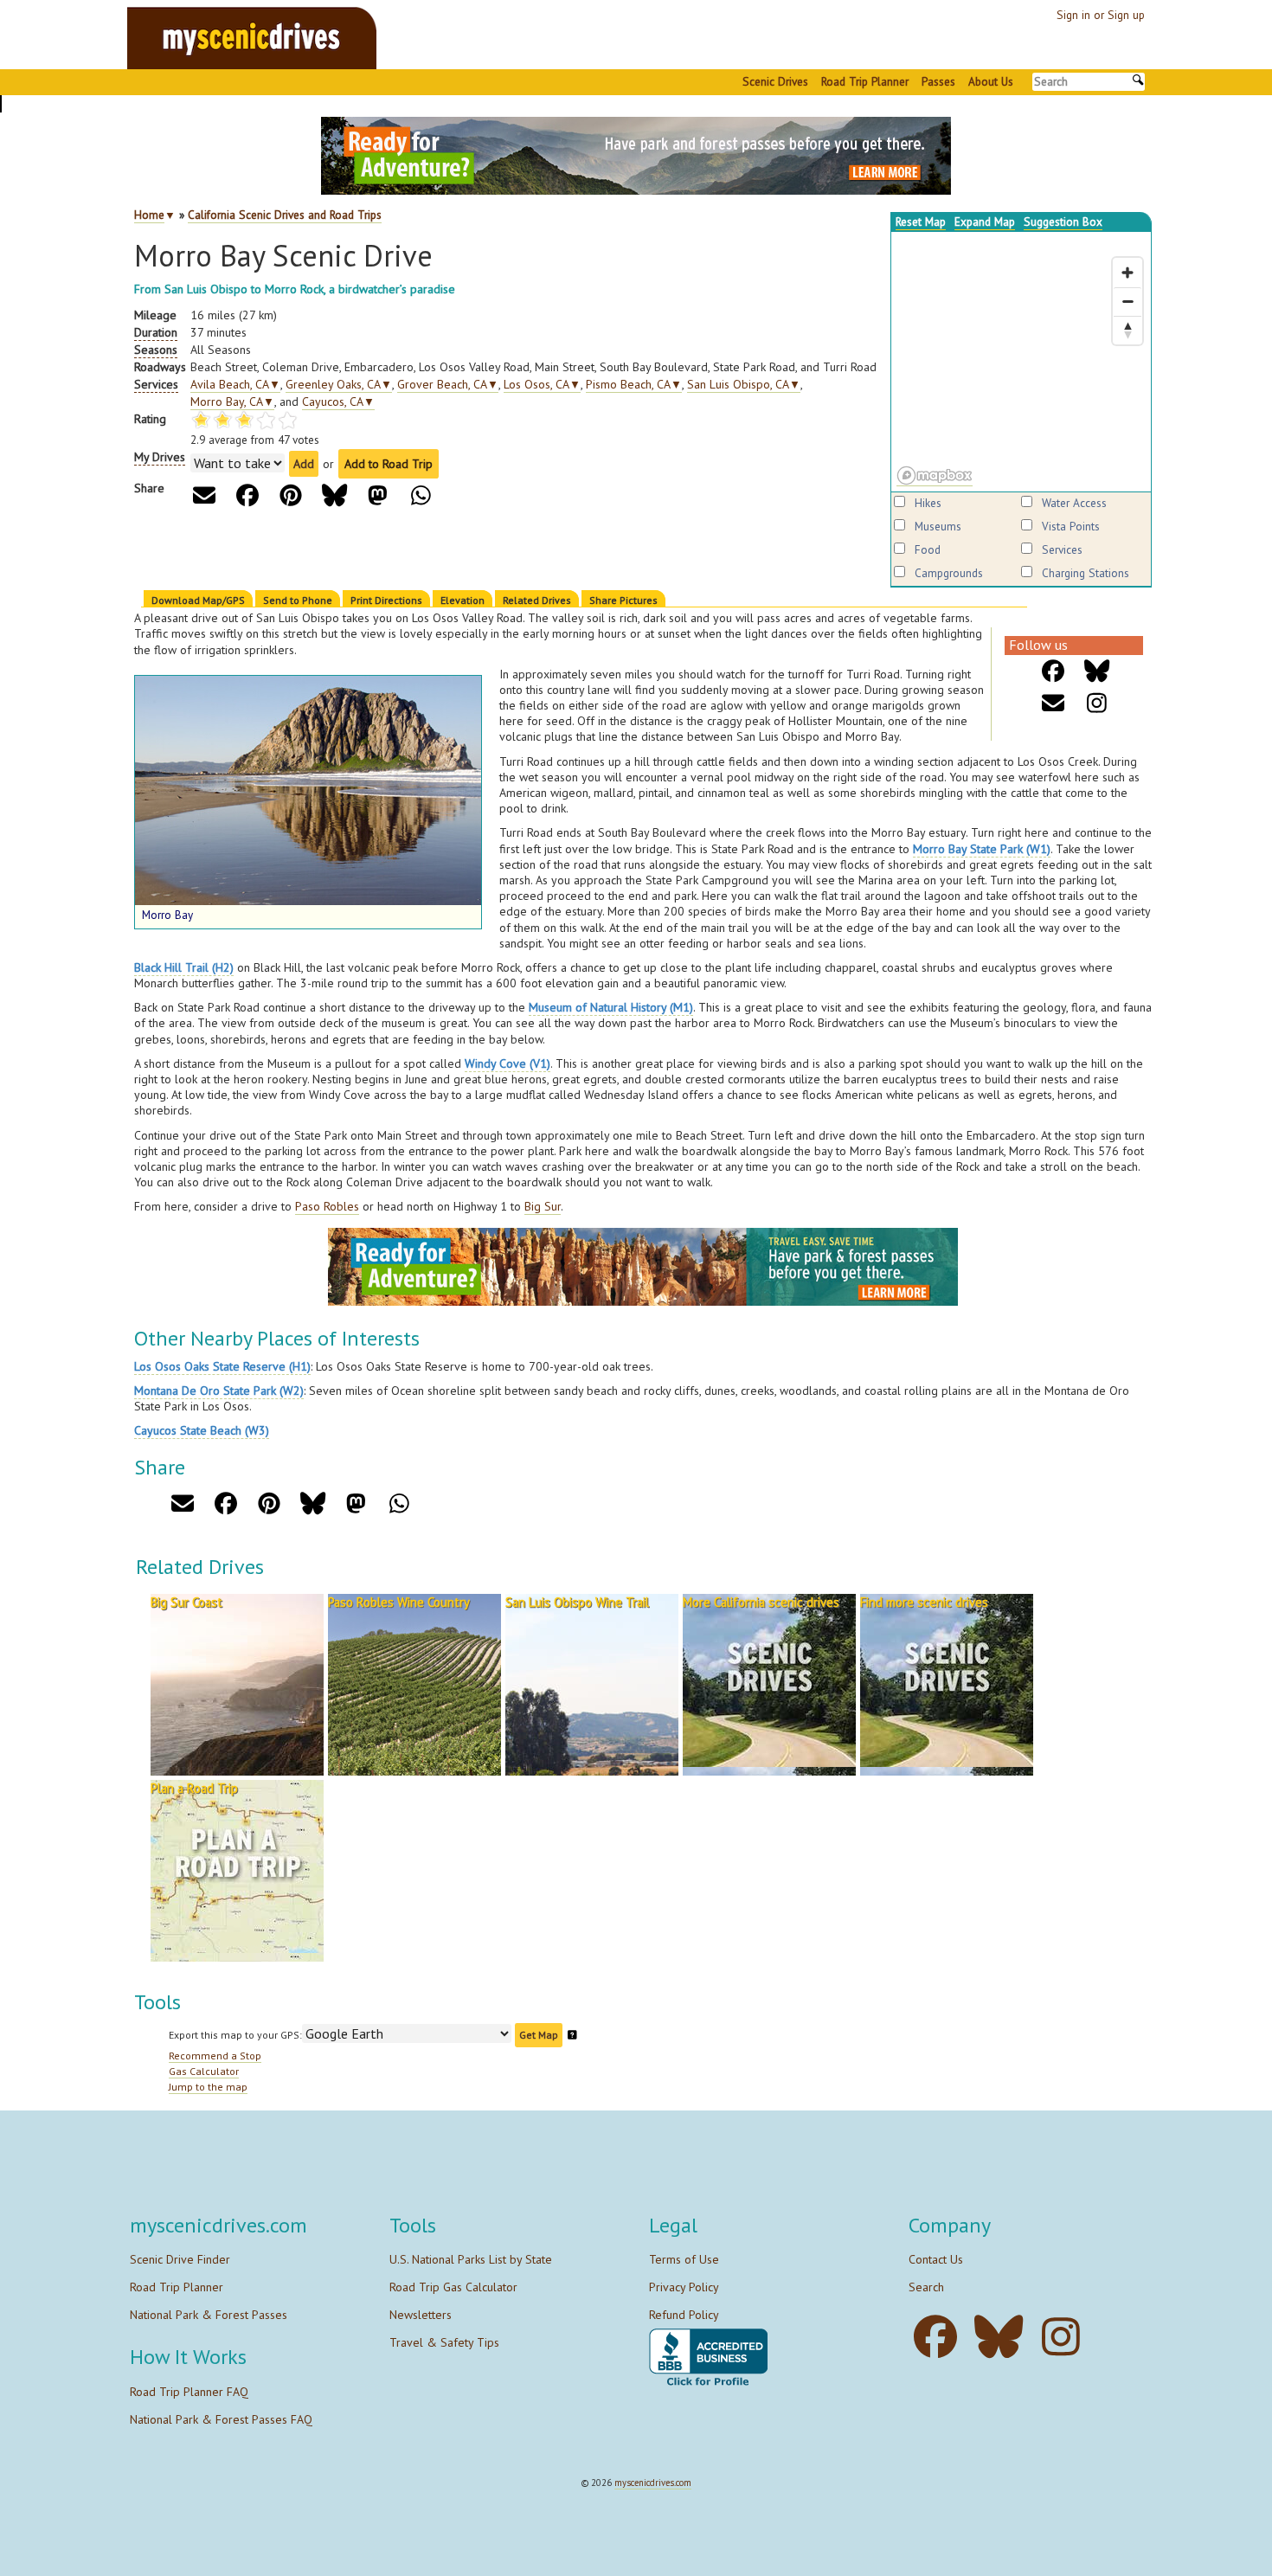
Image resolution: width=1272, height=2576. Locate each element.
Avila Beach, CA (235, 384)
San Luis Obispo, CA (744, 384)
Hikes (928, 503)
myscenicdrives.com (653, 2483)
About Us (991, 81)
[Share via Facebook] (248, 495)
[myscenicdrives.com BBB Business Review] (708, 2358)
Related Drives (537, 600)
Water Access (1074, 503)
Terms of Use (684, 2259)
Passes (938, 81)
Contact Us (936, 2259)
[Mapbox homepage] (935, 476)
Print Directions (386, 600)
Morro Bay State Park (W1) (982, 849)
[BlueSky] (1097, 671)
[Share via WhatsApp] (421, 495)
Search (926, 2287)
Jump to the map (208, 2087)
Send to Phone (298, 600)
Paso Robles (327, 1206)
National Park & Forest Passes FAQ (221, 2419)
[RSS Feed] (1097, 703)
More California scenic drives (761, 1602)
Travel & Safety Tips (444, 2342)
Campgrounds (949, 573)
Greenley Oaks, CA (339, 384)
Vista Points (1071, 526)
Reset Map (921, 222)
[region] (1021, 362)
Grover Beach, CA (448, 384)
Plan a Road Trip (194, 1788)
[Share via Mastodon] (378, 495)
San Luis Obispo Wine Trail (577, 1602)
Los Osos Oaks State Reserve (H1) (222, 1366)
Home (149, 215)
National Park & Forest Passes (209, 2315)
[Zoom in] (1127, 273)
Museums (938, 526)
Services (1062, 549)
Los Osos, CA (542, 384)
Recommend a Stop (215, 2056)
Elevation (463, 600)
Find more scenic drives (924, 1602)
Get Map (539, 2035)
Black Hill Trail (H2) (184, 967)
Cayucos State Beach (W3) (202, 1430)
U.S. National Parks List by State (471, 2259)
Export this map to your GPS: (235, 2035)
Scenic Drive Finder (180, 2259)
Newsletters (421, 2315)
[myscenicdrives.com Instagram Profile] (1066, 2337)
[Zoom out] (1127, 301)
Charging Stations (1086, 573)
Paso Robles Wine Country (399, 1602)
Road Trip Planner (865, 81)
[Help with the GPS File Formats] (572, 2035)
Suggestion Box (1063, 222)
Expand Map (985, 222)
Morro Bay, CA (232, 401)
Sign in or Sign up (1101, 15)
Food (928, 549)
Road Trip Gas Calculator (453, 2287)
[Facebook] (1054, 671)
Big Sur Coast (186, 1602)
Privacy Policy (684, 2287)
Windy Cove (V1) (508, 1063)
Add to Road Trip (389, 464)
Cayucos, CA (338, 401)
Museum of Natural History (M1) (611, 1007)
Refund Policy (684, 2315)
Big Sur (543, 1206)
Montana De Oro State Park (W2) (219, 1391)
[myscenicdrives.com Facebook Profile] (940, 2337)
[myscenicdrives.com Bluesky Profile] (1003, 2337)
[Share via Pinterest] (291, 495)
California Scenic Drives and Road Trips (285, 215)
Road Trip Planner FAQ (189, 2392)
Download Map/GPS (198, 600)
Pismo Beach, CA (634, 384)
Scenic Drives (775, 81)
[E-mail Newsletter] (1054, 703)
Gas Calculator (204, 2071)
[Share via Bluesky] (334, 495)
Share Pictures (623, 600)
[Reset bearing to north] (1127, 330)
